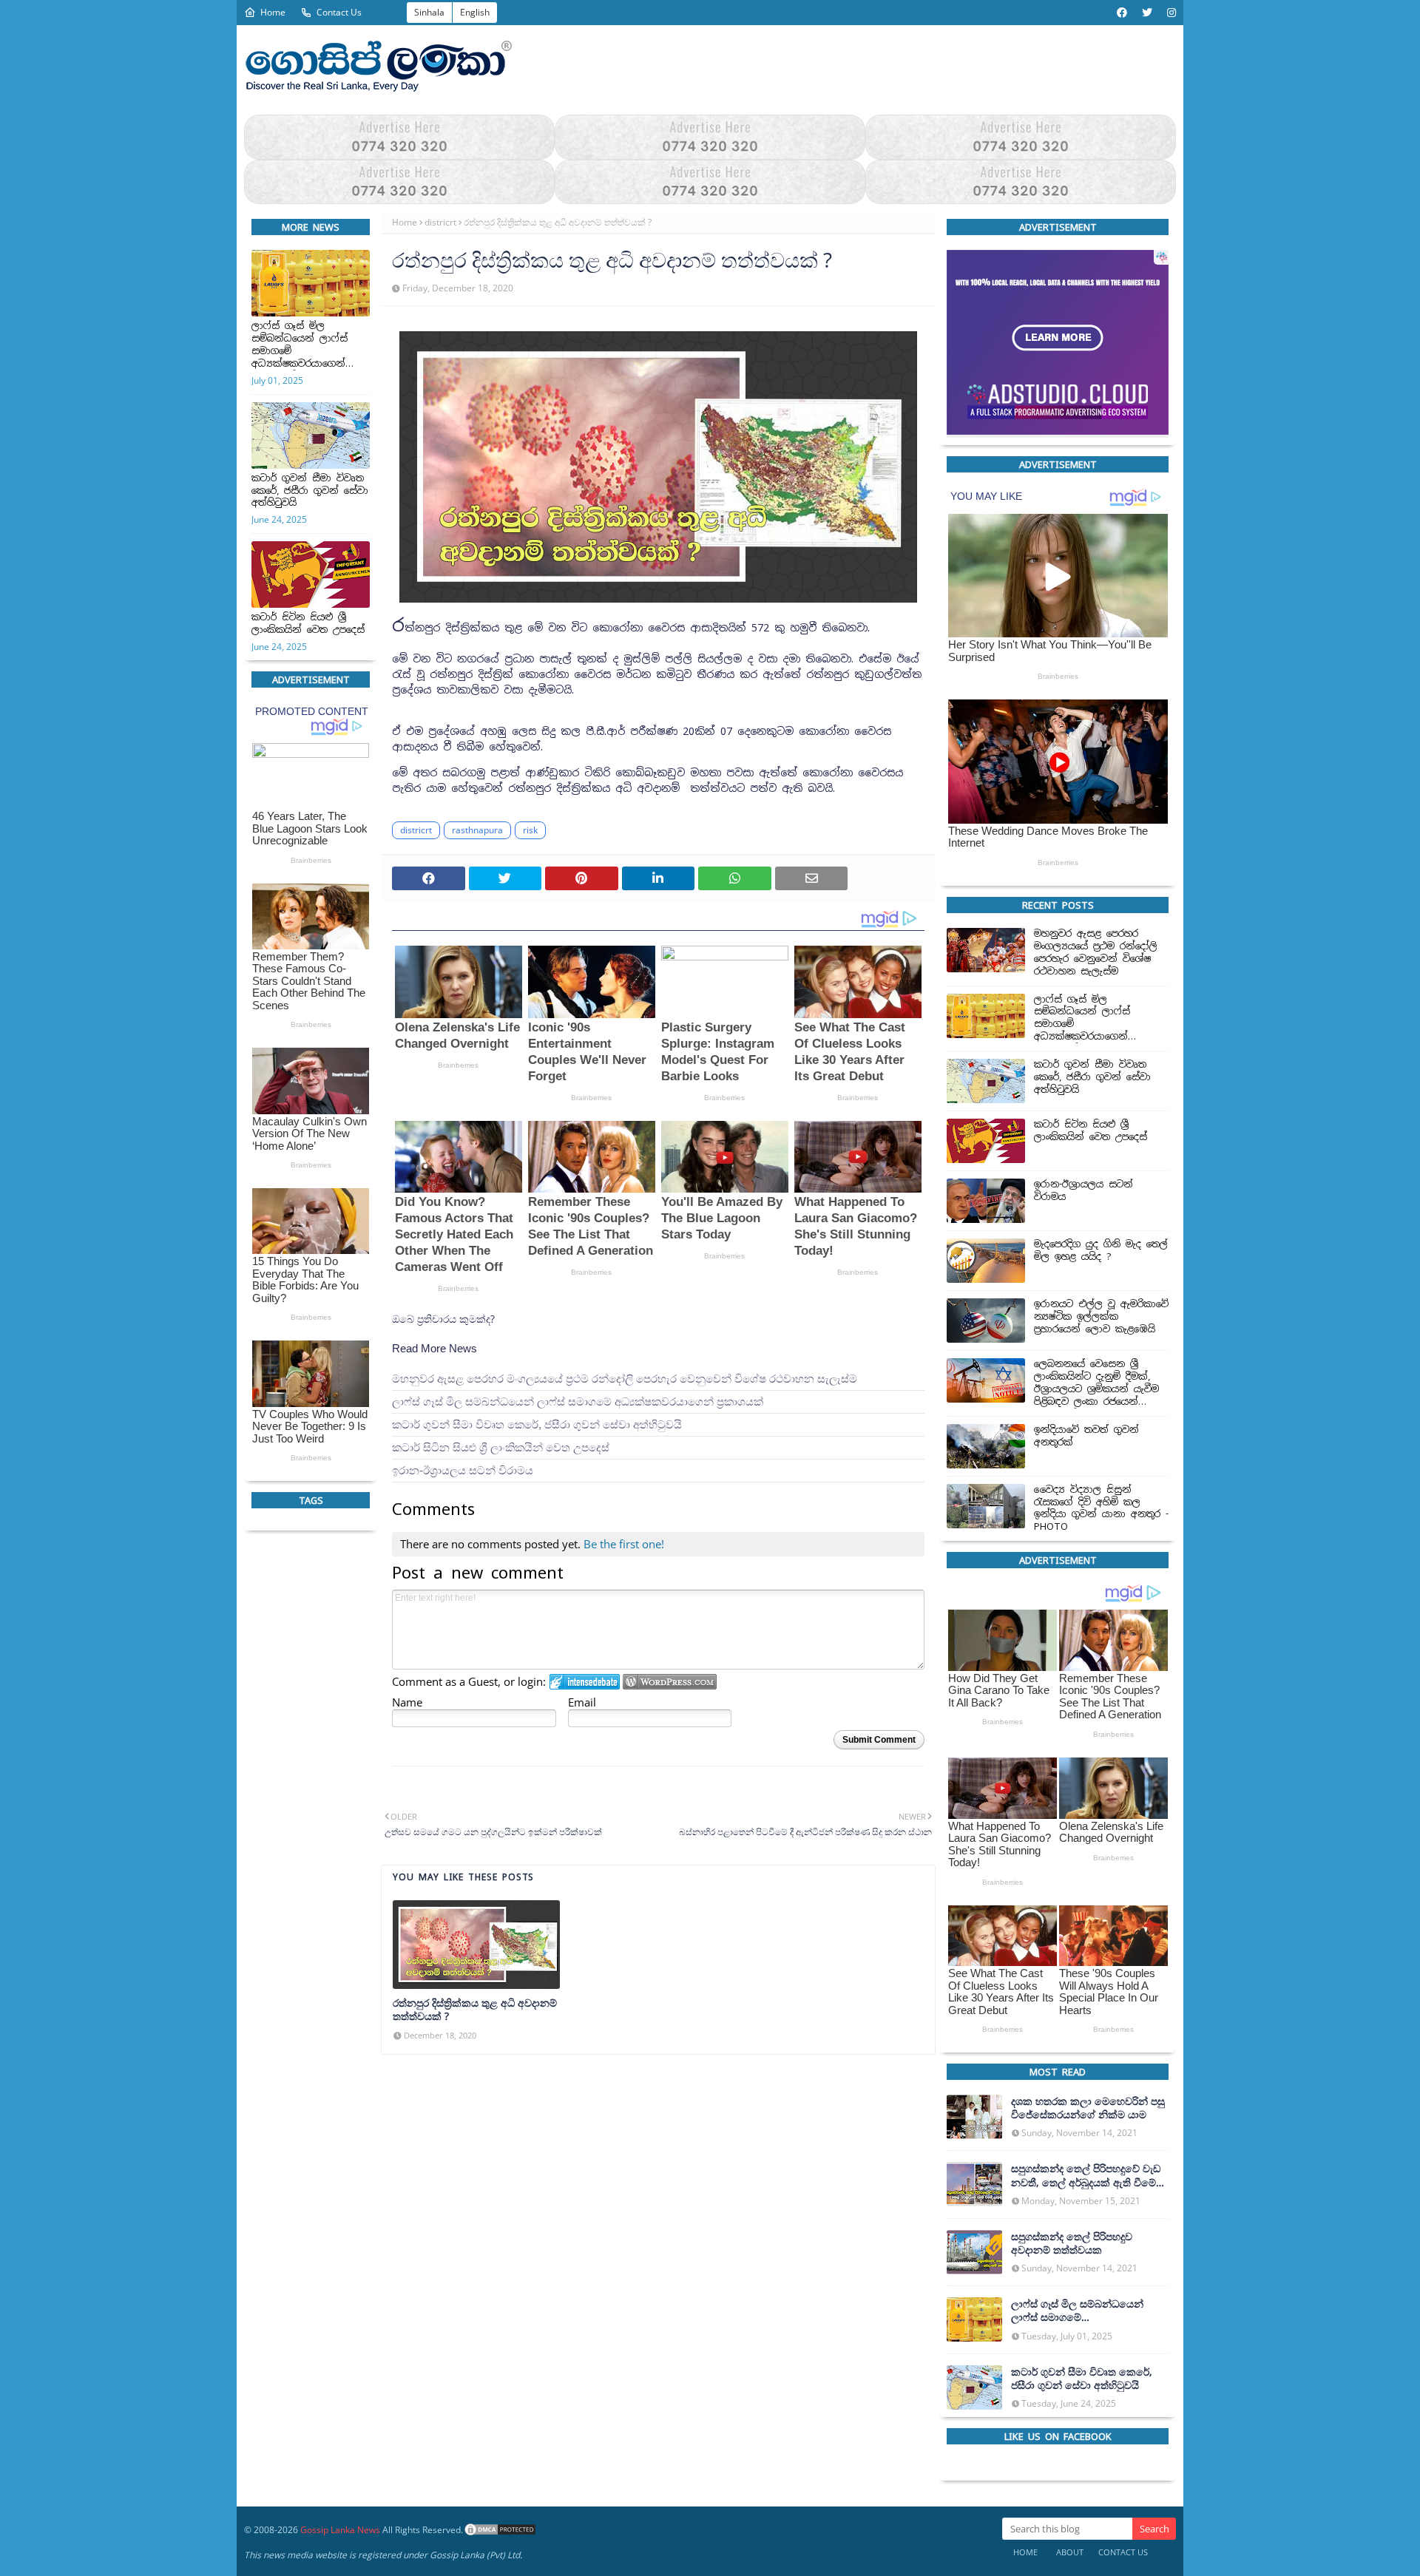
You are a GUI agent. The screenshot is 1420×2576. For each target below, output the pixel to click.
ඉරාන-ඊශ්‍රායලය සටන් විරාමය (463, 1470)
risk (530, 831)
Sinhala (429, 12)
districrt (440, 222)
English (475, 12)
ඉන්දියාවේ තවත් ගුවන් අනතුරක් (1086, 1436)
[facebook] (1122, 13)
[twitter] (1147, 13)
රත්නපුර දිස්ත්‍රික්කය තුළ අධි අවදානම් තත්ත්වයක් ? (475, 2010)
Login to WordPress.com (670, 1682)
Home (273, 12)
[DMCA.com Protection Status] (500, 2530)
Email (582, 1702)
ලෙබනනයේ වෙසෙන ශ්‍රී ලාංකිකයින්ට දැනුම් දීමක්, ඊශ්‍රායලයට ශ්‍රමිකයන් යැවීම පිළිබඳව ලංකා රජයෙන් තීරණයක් (1096, 1383)
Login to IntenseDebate (585, 1682)
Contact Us (339, 12)
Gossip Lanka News (340, 2530)
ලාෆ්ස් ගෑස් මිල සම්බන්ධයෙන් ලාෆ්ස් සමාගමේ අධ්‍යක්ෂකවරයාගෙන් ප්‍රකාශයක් (300, 345)
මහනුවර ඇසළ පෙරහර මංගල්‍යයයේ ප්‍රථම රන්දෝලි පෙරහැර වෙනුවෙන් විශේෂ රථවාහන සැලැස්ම (625, 1379)
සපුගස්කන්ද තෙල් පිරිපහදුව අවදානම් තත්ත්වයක (1072, 2243)
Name (407, 1702)
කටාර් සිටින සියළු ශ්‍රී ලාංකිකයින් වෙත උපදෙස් (308, 624)
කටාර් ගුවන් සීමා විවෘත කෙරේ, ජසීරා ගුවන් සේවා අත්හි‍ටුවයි (310, 491)
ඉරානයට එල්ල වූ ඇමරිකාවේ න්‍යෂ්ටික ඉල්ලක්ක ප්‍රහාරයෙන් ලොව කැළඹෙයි (1101, 1317)
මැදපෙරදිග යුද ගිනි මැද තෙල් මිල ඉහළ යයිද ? (1101, 1251)
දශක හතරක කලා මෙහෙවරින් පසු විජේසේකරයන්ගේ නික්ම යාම (1088, 2108)
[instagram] (1170, 13)
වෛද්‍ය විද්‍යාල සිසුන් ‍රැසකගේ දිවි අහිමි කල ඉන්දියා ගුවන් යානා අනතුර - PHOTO (1101, 1508)
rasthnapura (477, 831)
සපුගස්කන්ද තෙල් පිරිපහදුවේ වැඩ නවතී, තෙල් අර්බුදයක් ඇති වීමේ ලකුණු (1086, 2175)
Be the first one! (624, 1544)
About (1070, 2552)
